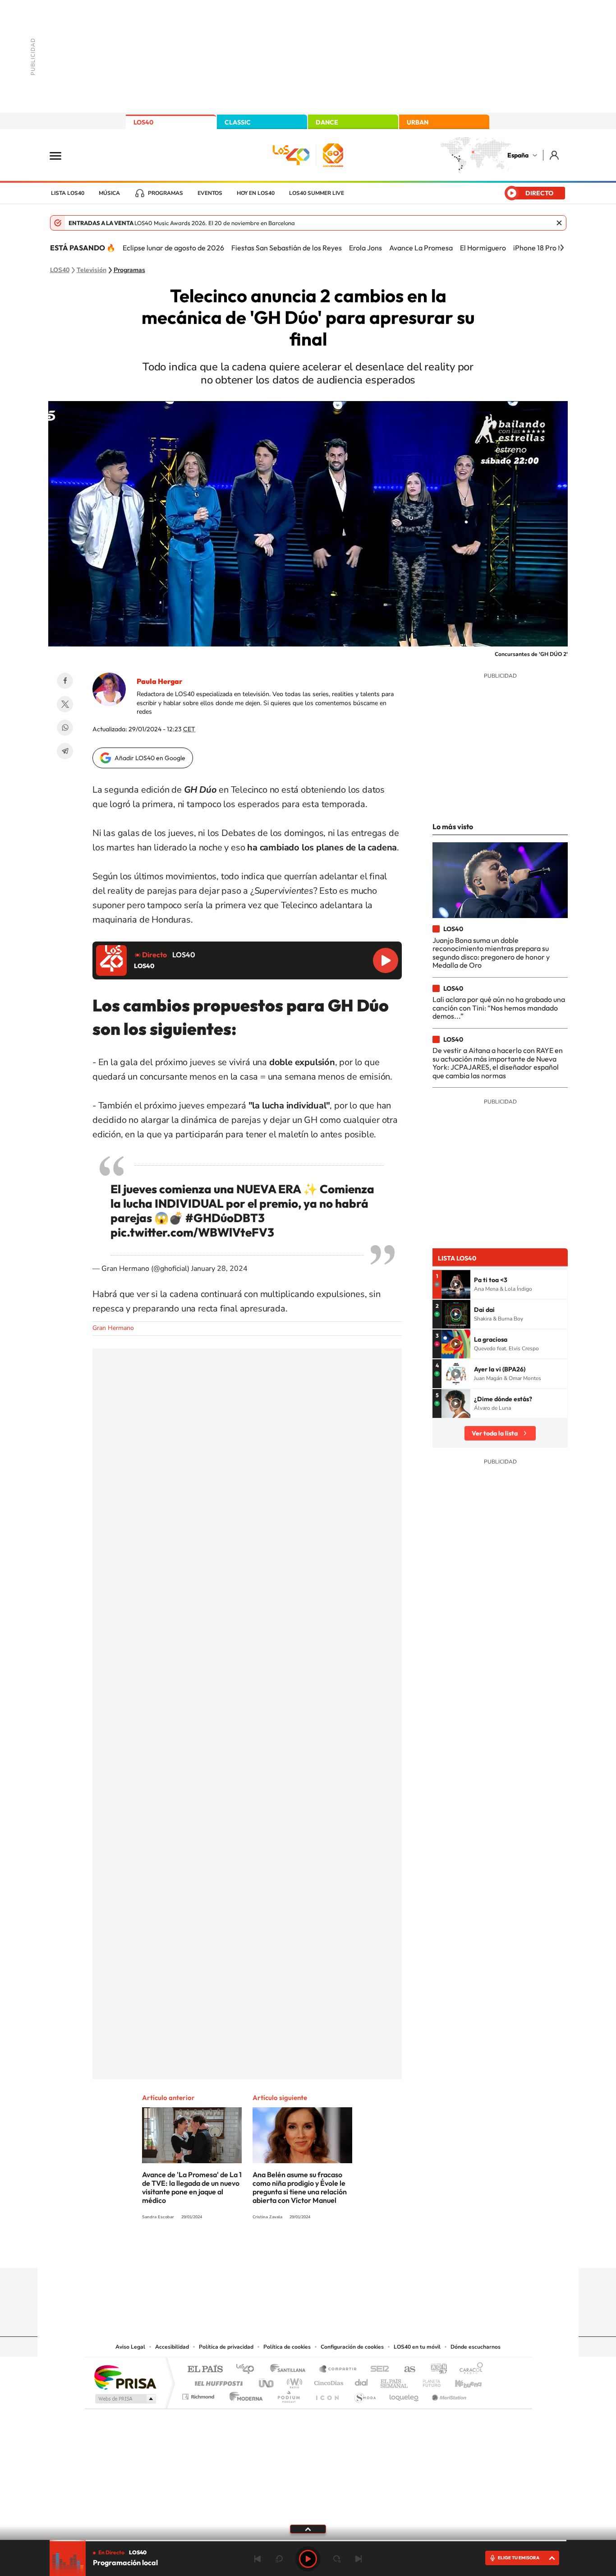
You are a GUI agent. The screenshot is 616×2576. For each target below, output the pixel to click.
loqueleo (405, 2394)
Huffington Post (217, 2381)
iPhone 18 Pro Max (542, 248)
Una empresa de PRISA (125, 2377)
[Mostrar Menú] (61, 155)
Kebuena (460, 2381)
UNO (267, 2381)
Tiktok (272, 2250)
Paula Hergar (159, 681)
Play (308, 2559)
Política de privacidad (226, 2347)
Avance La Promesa (421, 248)
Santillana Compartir (338, 2370)
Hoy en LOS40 (256, 193)
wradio (293, 2381)
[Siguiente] (562, 248)
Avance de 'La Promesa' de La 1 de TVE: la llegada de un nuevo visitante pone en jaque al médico (192, 2187)
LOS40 (143, 122)
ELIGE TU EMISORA (519, 2558)
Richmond (199, 2394)
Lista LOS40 (68, 193)
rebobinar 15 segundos (279, 2559)
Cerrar (559, 223)
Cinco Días (327, 2381)
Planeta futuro (428, 2381)
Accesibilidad (172, 2347)
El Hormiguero (483, 248)
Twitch (344, 2250)
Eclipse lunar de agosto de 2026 (173, 248)
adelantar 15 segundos (337, 2559)
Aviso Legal (130, 2347)
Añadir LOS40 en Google (150, 758)
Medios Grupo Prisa (125, 2399)
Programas (165, 193)
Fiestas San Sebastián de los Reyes (287, 248)
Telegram (65, 751)
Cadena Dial (362, 2381)
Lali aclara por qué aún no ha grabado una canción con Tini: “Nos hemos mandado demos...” (499, 1008)
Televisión (92, 270)
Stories (362, 2250)
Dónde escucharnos (476, 2347)
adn (435, 2370)
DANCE (327, 122)
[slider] (308, 2541)
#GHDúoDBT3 (225, 1218)
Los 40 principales (248, 2370)
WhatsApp (65, 728)
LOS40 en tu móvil (417, 2347)
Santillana (290, 2370)
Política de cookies (287, 2347)
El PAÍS (205, 2370)
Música (109, 193)
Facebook (65, 681)
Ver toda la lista (495, 1433)
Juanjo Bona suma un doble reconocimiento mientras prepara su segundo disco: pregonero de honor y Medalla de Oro (491, 953)
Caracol (469, 2370)
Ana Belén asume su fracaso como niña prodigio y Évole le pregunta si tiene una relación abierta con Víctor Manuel (300, 2187)
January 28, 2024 (219, 1269)
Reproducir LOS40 (386, 960)
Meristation (448, 2394)
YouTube (290, 2250)
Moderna (244, 2394)
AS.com (406, 2370)
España (518, 155)
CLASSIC (238, 122)
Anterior (257, 2559)
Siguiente (359, 2559)
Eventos (210, 193)
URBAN (418, 122)
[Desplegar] (308, 2529)
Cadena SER (377, 2370)
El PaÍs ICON (327, 2394)
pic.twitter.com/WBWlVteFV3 (192, 1232)
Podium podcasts (288, 2394)
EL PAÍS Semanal (395, 2381)
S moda (365, 2394)
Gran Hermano (113, 1328)
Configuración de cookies (352, 2347)
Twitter (65, 704)
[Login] (555, 155)
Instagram (254, 2250)
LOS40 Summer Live (317, 193)
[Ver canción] (456, 1284)
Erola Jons (365, 248)
